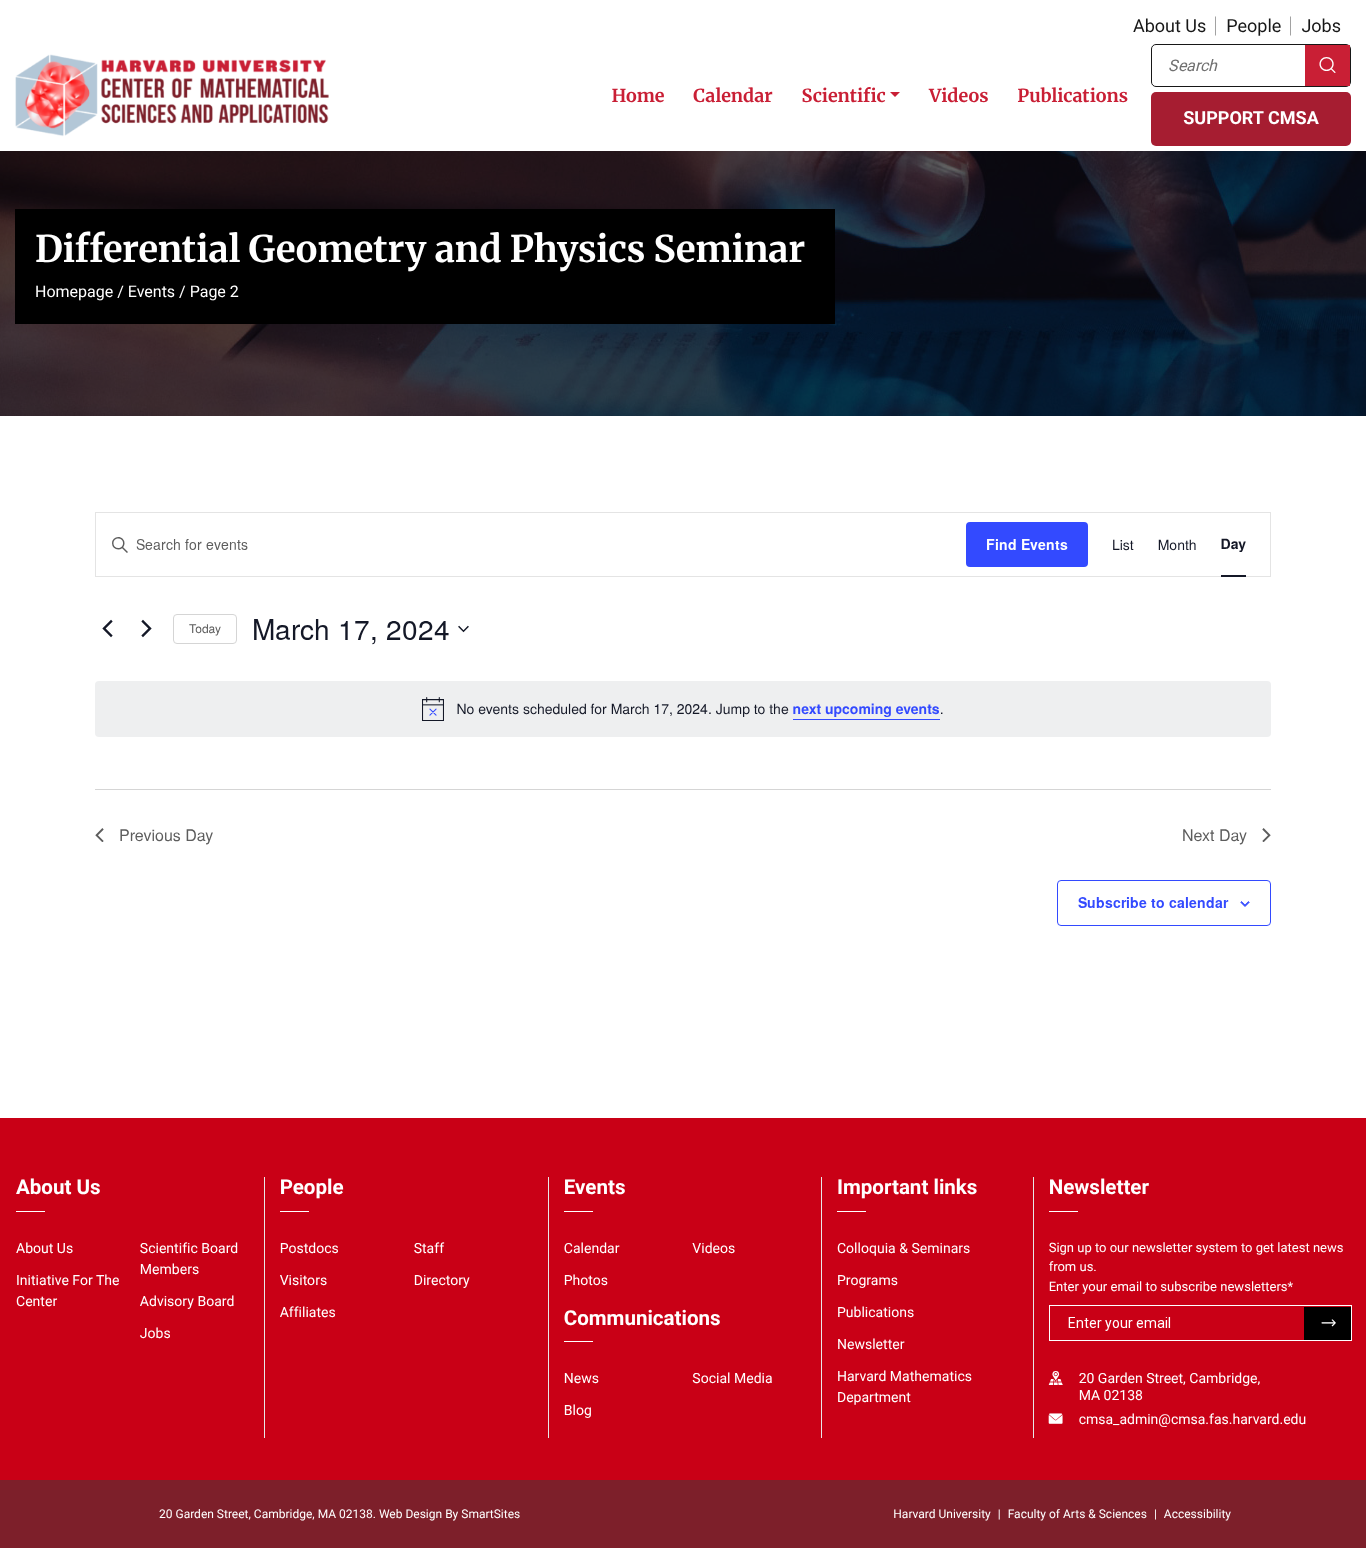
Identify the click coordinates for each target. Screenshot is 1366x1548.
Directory (442, 1281)
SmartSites (490, 1514)
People (1253, 26)
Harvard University (941, 1514)
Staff (429, 1249)
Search (1327, 65)
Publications (1072, 95)
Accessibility (1197, 1514)
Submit (1327, 1324)
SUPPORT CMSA (1250, 118)
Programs (867, 1281)
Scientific (843, 95)
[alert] (683, 709)
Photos (586, 1281)
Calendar (732, 95)
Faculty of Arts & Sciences (1077, 1514)
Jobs (1321, 26)
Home (637, 95)
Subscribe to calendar (1153, 902)
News (581, 1379)
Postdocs (309, 1249)
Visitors (304, 1281)
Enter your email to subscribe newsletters (1171, 1287)
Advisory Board (187, 1302)
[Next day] (146, 629)
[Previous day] (107, 629)
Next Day (1214, 834)
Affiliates (308, 1313)
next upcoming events (866, 709)
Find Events (1027, 544)
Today (205, 628)
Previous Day (166, 834)
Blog (578, 1411)
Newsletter (871, 1345)
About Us (1169, 26)
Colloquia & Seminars (903, 1249)
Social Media (732, 1379)
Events (151, 291)
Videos (958, 95)
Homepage (74, 291)
